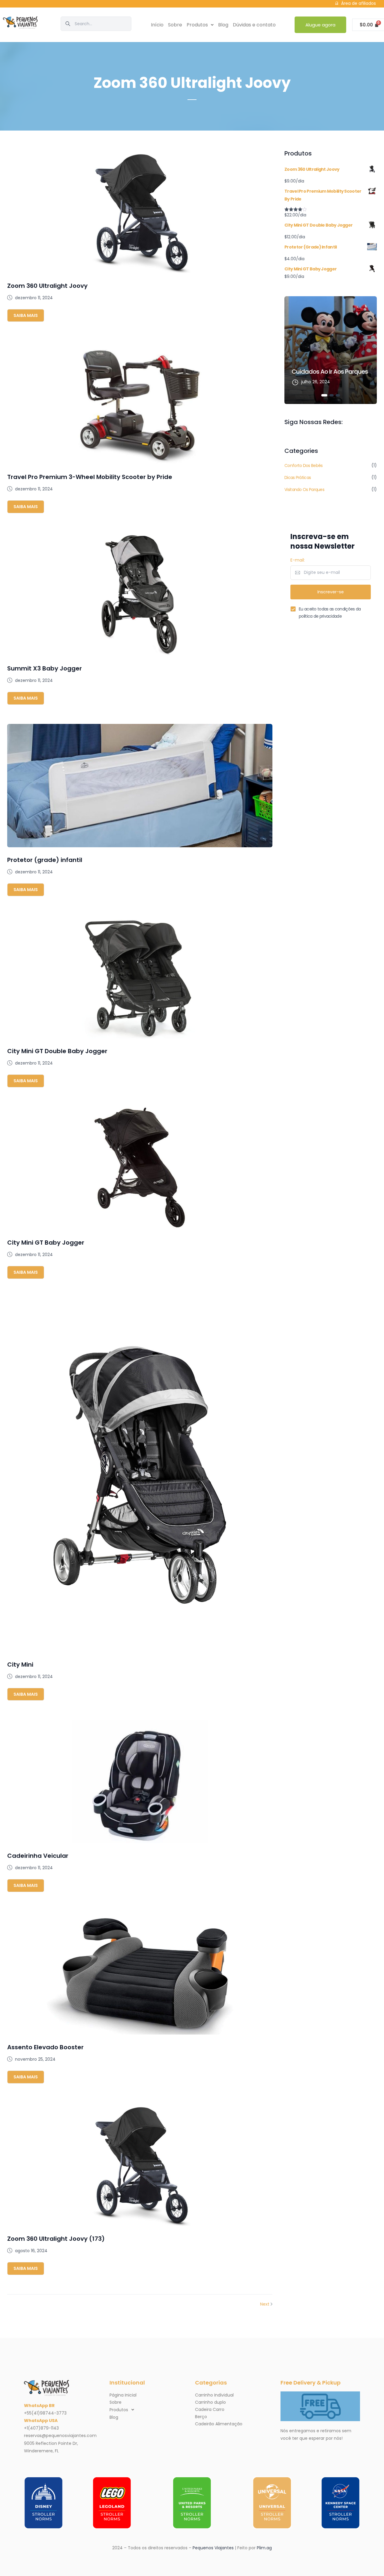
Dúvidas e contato (254, 25)
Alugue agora (320, 25)
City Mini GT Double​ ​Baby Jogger (57, 1051)
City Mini (20, 1665)
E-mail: (298, 560)
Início (157, 25)
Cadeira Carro (210, 2409)
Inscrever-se (331, 592)
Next (265, 2304)
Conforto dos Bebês (303, 465)
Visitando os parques (304, 490)
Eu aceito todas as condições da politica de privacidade (330, 613)
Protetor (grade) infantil (45, 860)
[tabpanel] (331, 350)
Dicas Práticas (298, 478)
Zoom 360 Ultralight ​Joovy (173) (56, 2239)
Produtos (197, 25)
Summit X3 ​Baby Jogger (45, 668)
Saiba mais (26, 315)
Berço (201, 2417)
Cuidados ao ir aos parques (330, 372)
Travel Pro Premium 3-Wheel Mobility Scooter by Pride (90, 477)
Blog (223, 25)
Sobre (175, 25)
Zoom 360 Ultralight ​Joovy (47, 286)
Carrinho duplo (210, 2402)
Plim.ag (264, 2548)
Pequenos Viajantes (213, 2548)
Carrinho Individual (214, 2395)
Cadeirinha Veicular (38, 1856)
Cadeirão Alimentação (219, 2424)
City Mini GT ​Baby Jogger (46, 1243)
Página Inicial (123, 2395)
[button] (200, 25)
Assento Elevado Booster (45, 2047)
